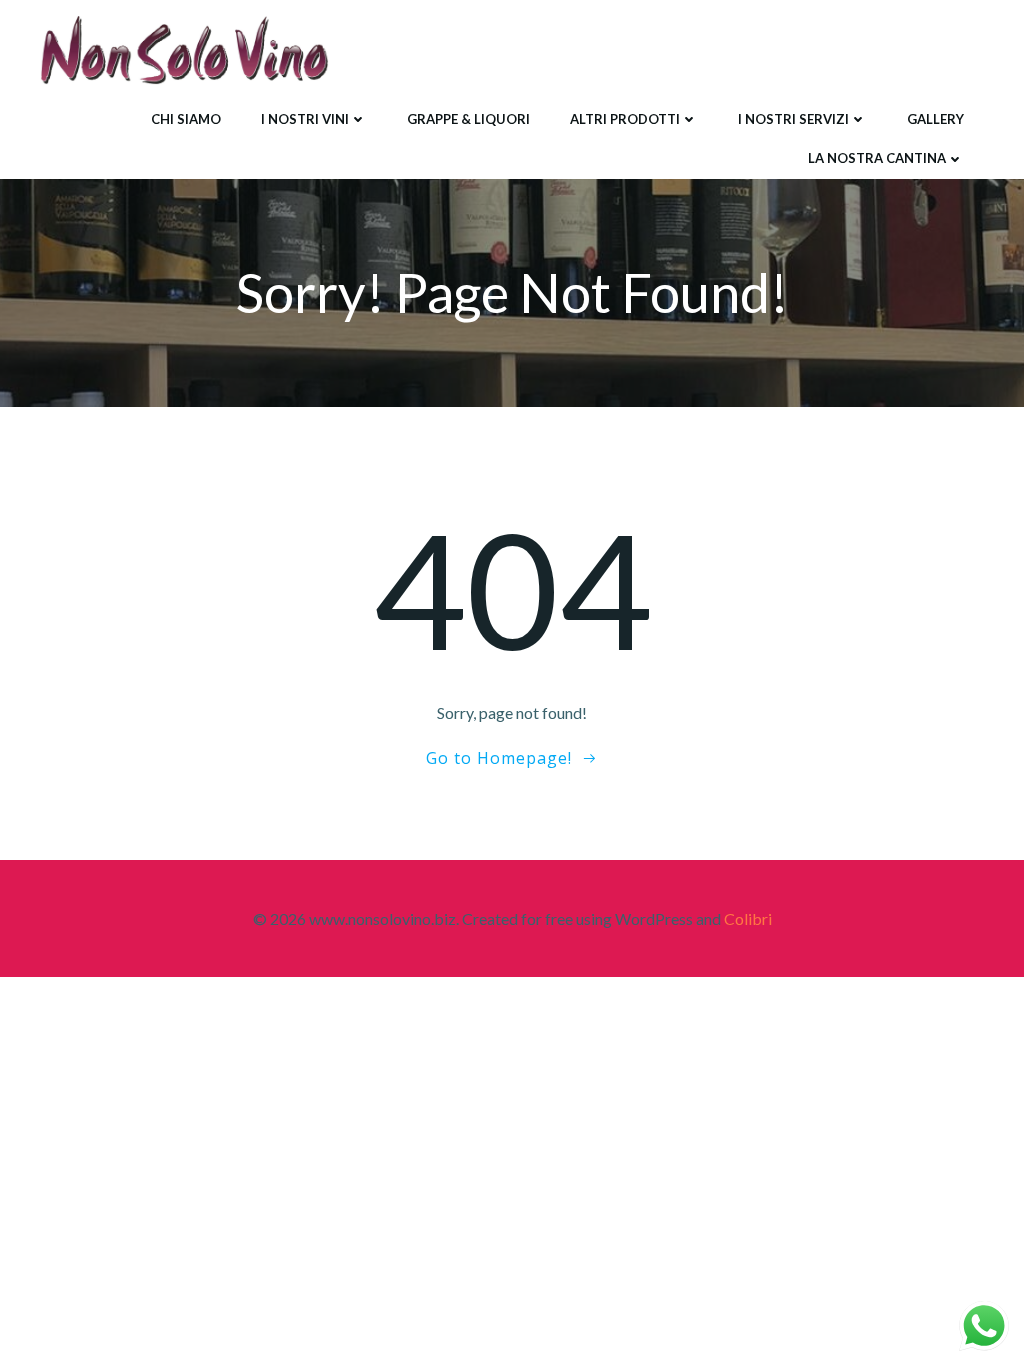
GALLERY (935, 119)
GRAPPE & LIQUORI (468, 119)
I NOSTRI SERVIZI (793, 119)
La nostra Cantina (877, 158)
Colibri (748, 918)
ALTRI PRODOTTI (625, 119)
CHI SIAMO (186, 119)
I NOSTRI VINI (305, 119)
